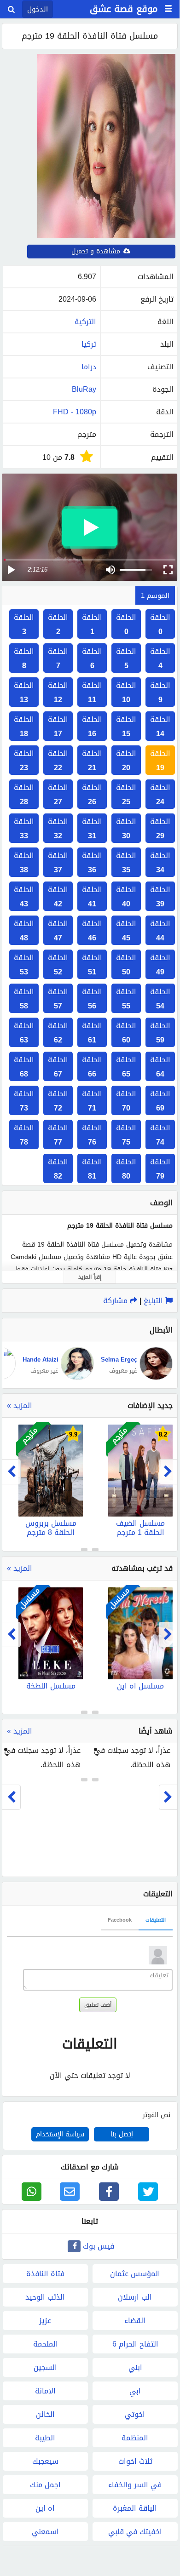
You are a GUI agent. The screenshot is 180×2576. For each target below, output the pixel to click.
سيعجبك (45, 2461)
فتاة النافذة (45, 2274)
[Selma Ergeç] (155, 1378)
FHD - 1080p (75, 412)
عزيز (45, 2321)
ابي (135, 2391)
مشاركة (116, 1301)
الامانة (45, 2391)
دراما (89, 367)
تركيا (89, 344)
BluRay (84, 389)
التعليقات (156, 1920)
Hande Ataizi (41, 1360)
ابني (135, 2367)
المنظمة (135, 2438)
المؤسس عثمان (135, 2274)
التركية (85, 322)
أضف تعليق (98, 2005)
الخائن (45, 2414)
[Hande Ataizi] (76, 1378)
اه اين (45, 2508)
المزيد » (20, 1405)
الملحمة (46, 2344)
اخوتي (135, 2414)
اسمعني (45, 2532)
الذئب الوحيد (45, 2297)
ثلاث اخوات (135, 2461)
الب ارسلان (135, 2297)
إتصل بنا (122, 2134)
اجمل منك (45, 2485)
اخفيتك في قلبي (135, 2532)
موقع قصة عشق (124, 9)
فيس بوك (99, 2246)
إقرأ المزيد (90, 1277)
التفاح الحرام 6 (135, 2344)
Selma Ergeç (119, 1360)
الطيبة (45, 2438)
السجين (45, 2367)
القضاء (135, 2321)
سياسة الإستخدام (60, 2134)
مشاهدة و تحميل (97, 251)
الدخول (38, 9)
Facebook (120, 1920)
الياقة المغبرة (135, 2508)
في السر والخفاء (135, 2485)
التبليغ (154, 1301)
